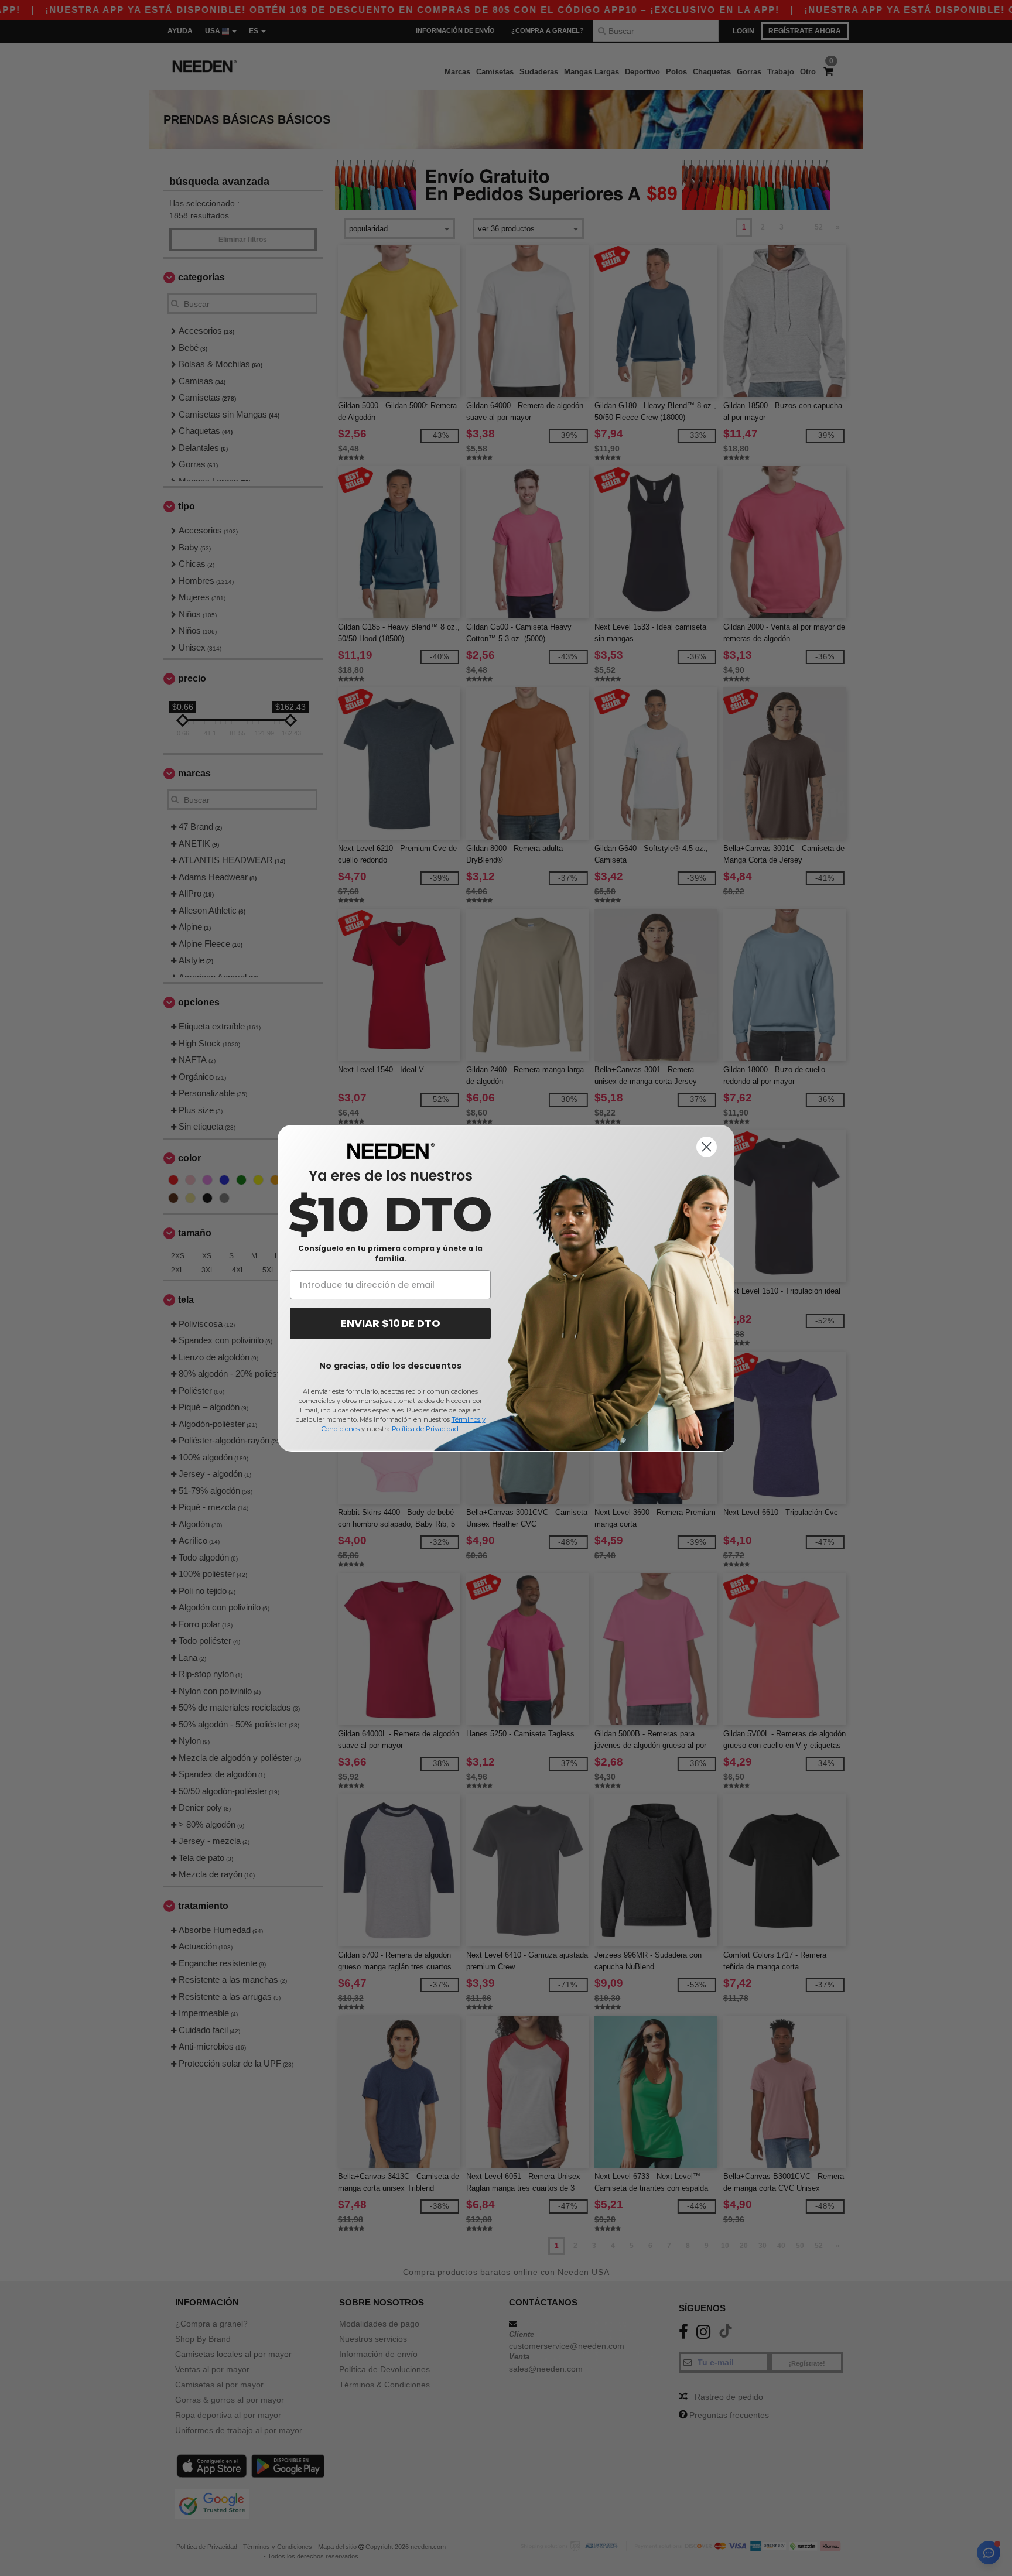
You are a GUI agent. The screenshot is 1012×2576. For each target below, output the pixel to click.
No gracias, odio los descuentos (390, 1366)
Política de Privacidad (425, 1429)
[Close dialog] (707, 1147)
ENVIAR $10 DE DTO (391, 1323)
